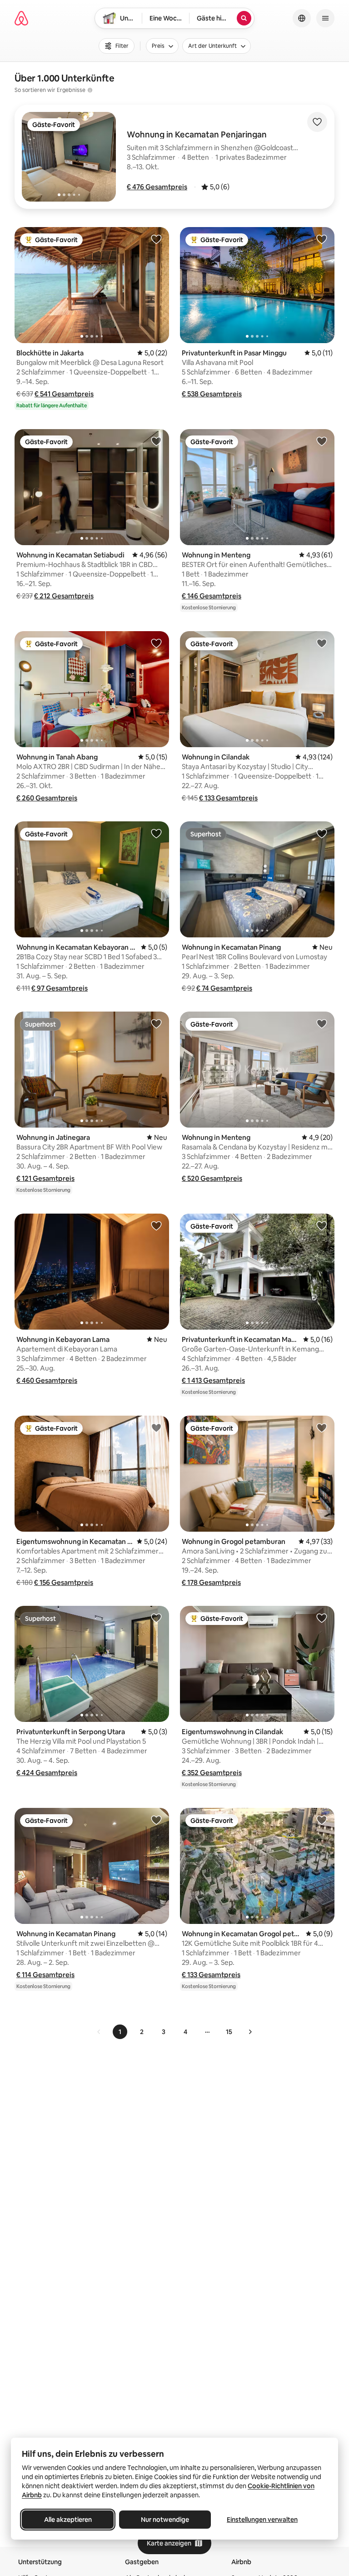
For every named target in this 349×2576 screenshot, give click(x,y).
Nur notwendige (165, 2520)
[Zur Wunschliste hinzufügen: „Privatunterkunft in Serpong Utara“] (156, 1618)
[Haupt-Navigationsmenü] (325, 18)
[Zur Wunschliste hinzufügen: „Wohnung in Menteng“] (322, 441)
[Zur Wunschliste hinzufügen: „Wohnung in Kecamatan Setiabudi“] (156, 441)
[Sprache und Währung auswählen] (302, 18)
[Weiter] (250, 2032)
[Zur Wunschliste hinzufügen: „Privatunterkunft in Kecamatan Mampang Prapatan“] (322, 1225)
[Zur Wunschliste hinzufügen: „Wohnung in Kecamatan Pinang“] (322, 833)
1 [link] (120, 2032)
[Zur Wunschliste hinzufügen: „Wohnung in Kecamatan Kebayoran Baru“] (156, 833)
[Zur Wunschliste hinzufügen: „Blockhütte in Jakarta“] (156, 239)
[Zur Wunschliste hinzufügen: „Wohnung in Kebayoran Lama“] (156, 1225)
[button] (157, 187)
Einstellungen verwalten (262, 2520)
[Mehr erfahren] (90, 90)
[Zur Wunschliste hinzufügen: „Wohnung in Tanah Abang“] (156, 643)
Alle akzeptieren (68, 2520)
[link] (99, 2032)
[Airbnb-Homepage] (21, 18)
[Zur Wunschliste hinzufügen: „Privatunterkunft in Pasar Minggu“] (322, 239)
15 (229, 2032)
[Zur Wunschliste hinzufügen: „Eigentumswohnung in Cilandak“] (322, 1618)
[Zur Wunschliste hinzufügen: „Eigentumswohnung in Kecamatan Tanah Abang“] (156, 1427)
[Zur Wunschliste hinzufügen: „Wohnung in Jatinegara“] (156, 1023)
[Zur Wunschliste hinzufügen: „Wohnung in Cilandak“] (322, 643)
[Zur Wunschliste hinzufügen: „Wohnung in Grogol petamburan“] (322, 1427)
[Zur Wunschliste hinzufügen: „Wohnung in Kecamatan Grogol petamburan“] (322, 1820)
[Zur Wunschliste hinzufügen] (317, 122)
